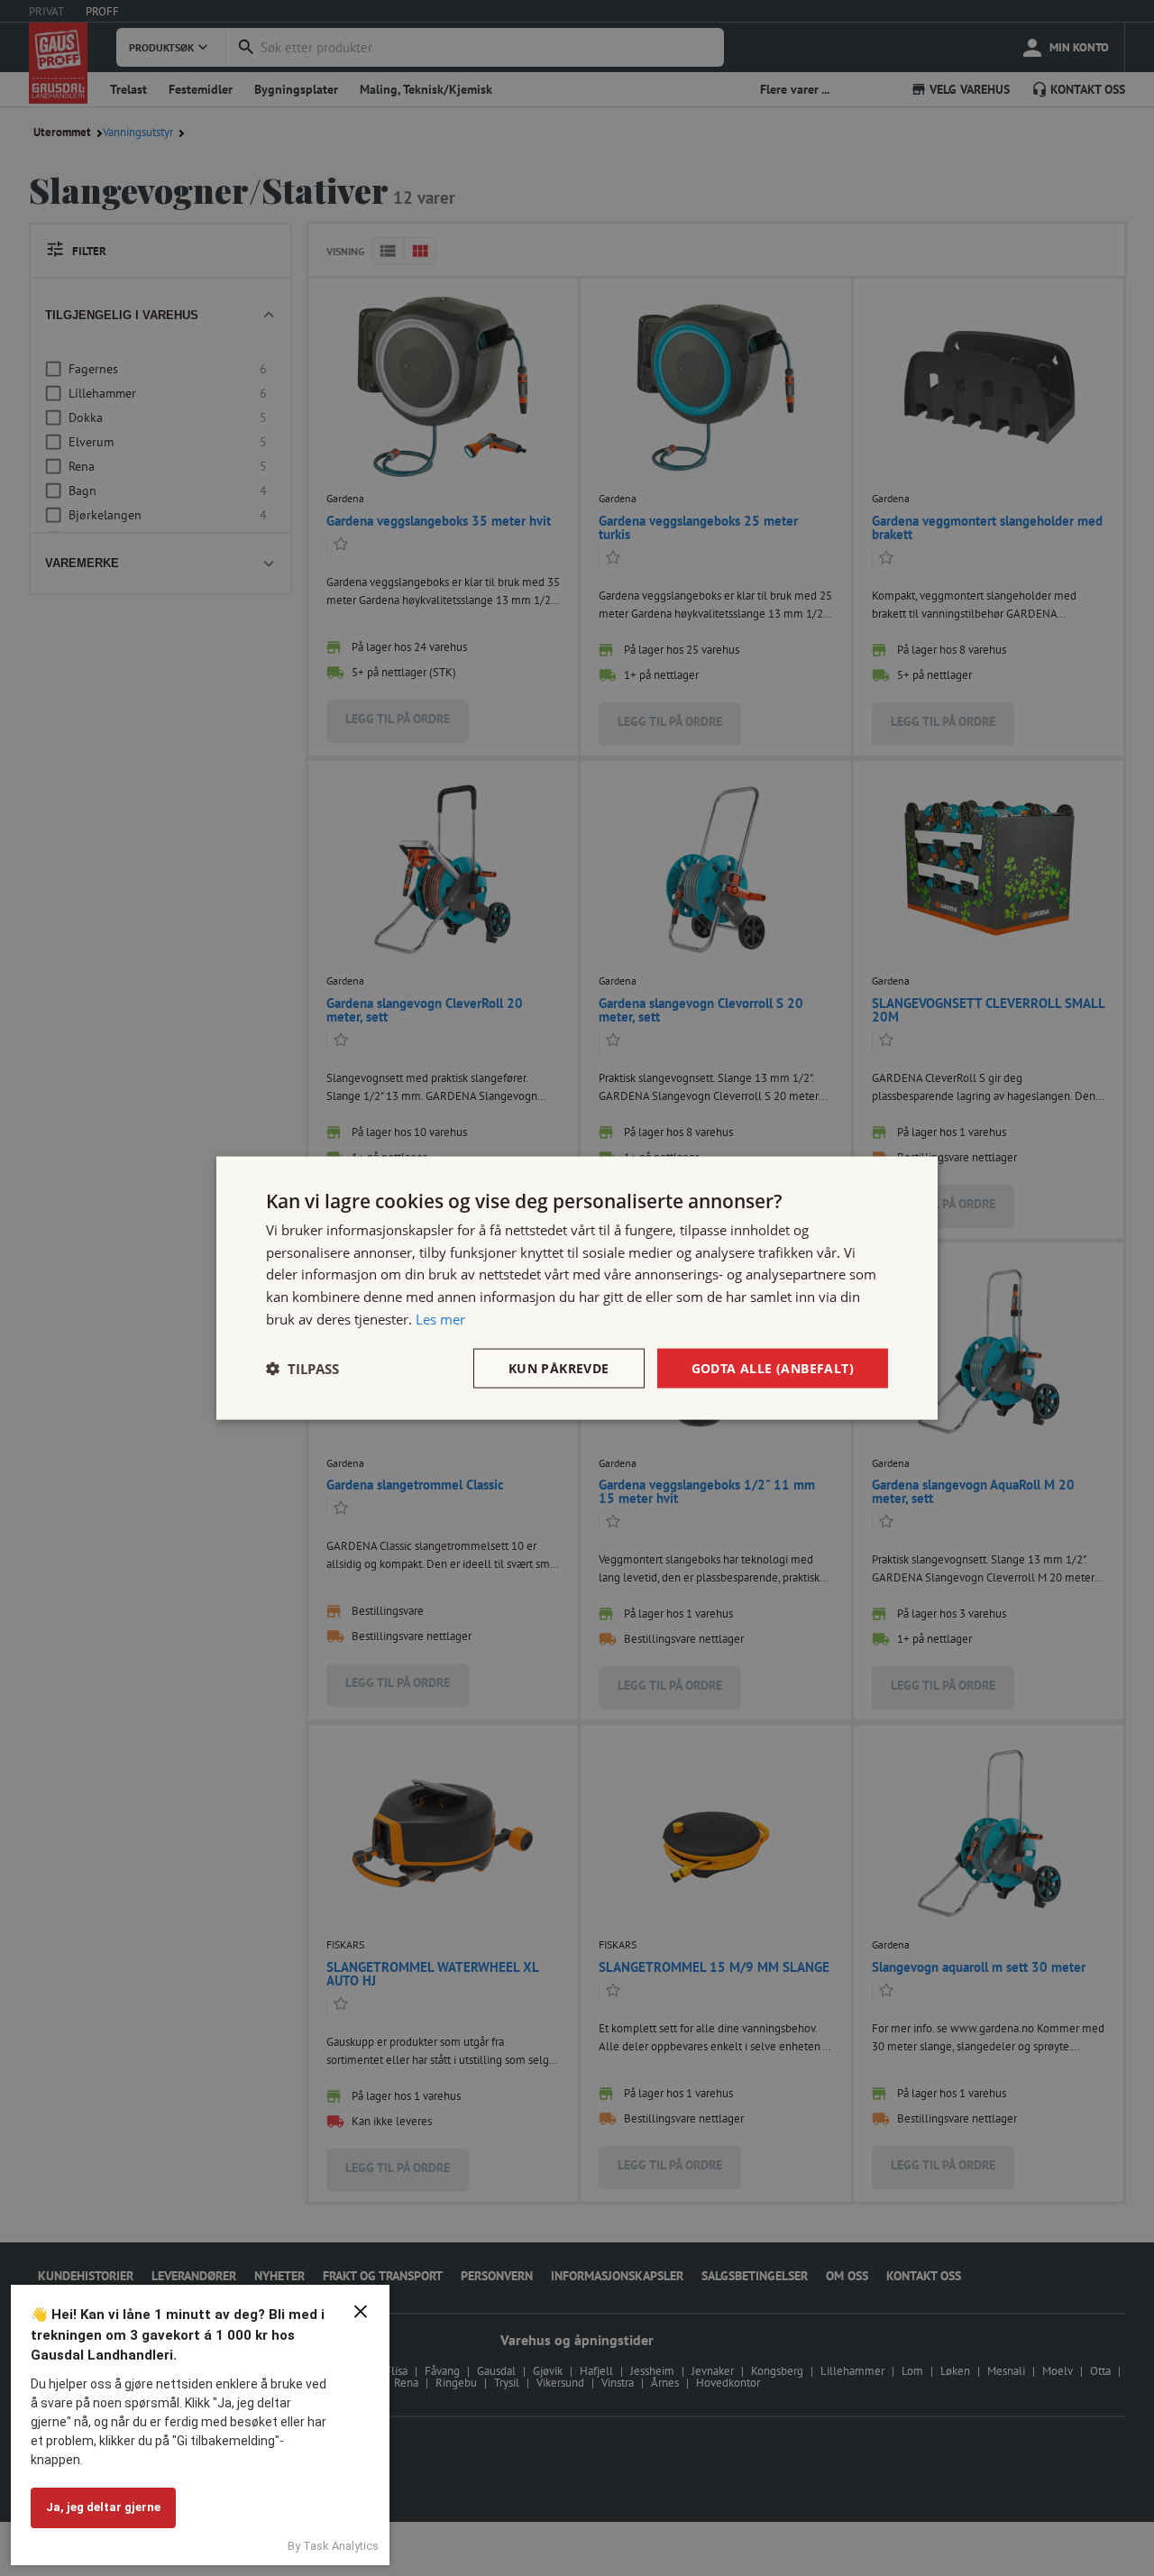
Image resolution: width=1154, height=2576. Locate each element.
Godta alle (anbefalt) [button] (773, 1367)
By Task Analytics (333, 2546)
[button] (302, 1369)
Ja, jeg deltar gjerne (103, 2507)
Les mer (440, 1318)
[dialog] (577, 1288)
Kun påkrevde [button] (559, 1367)
